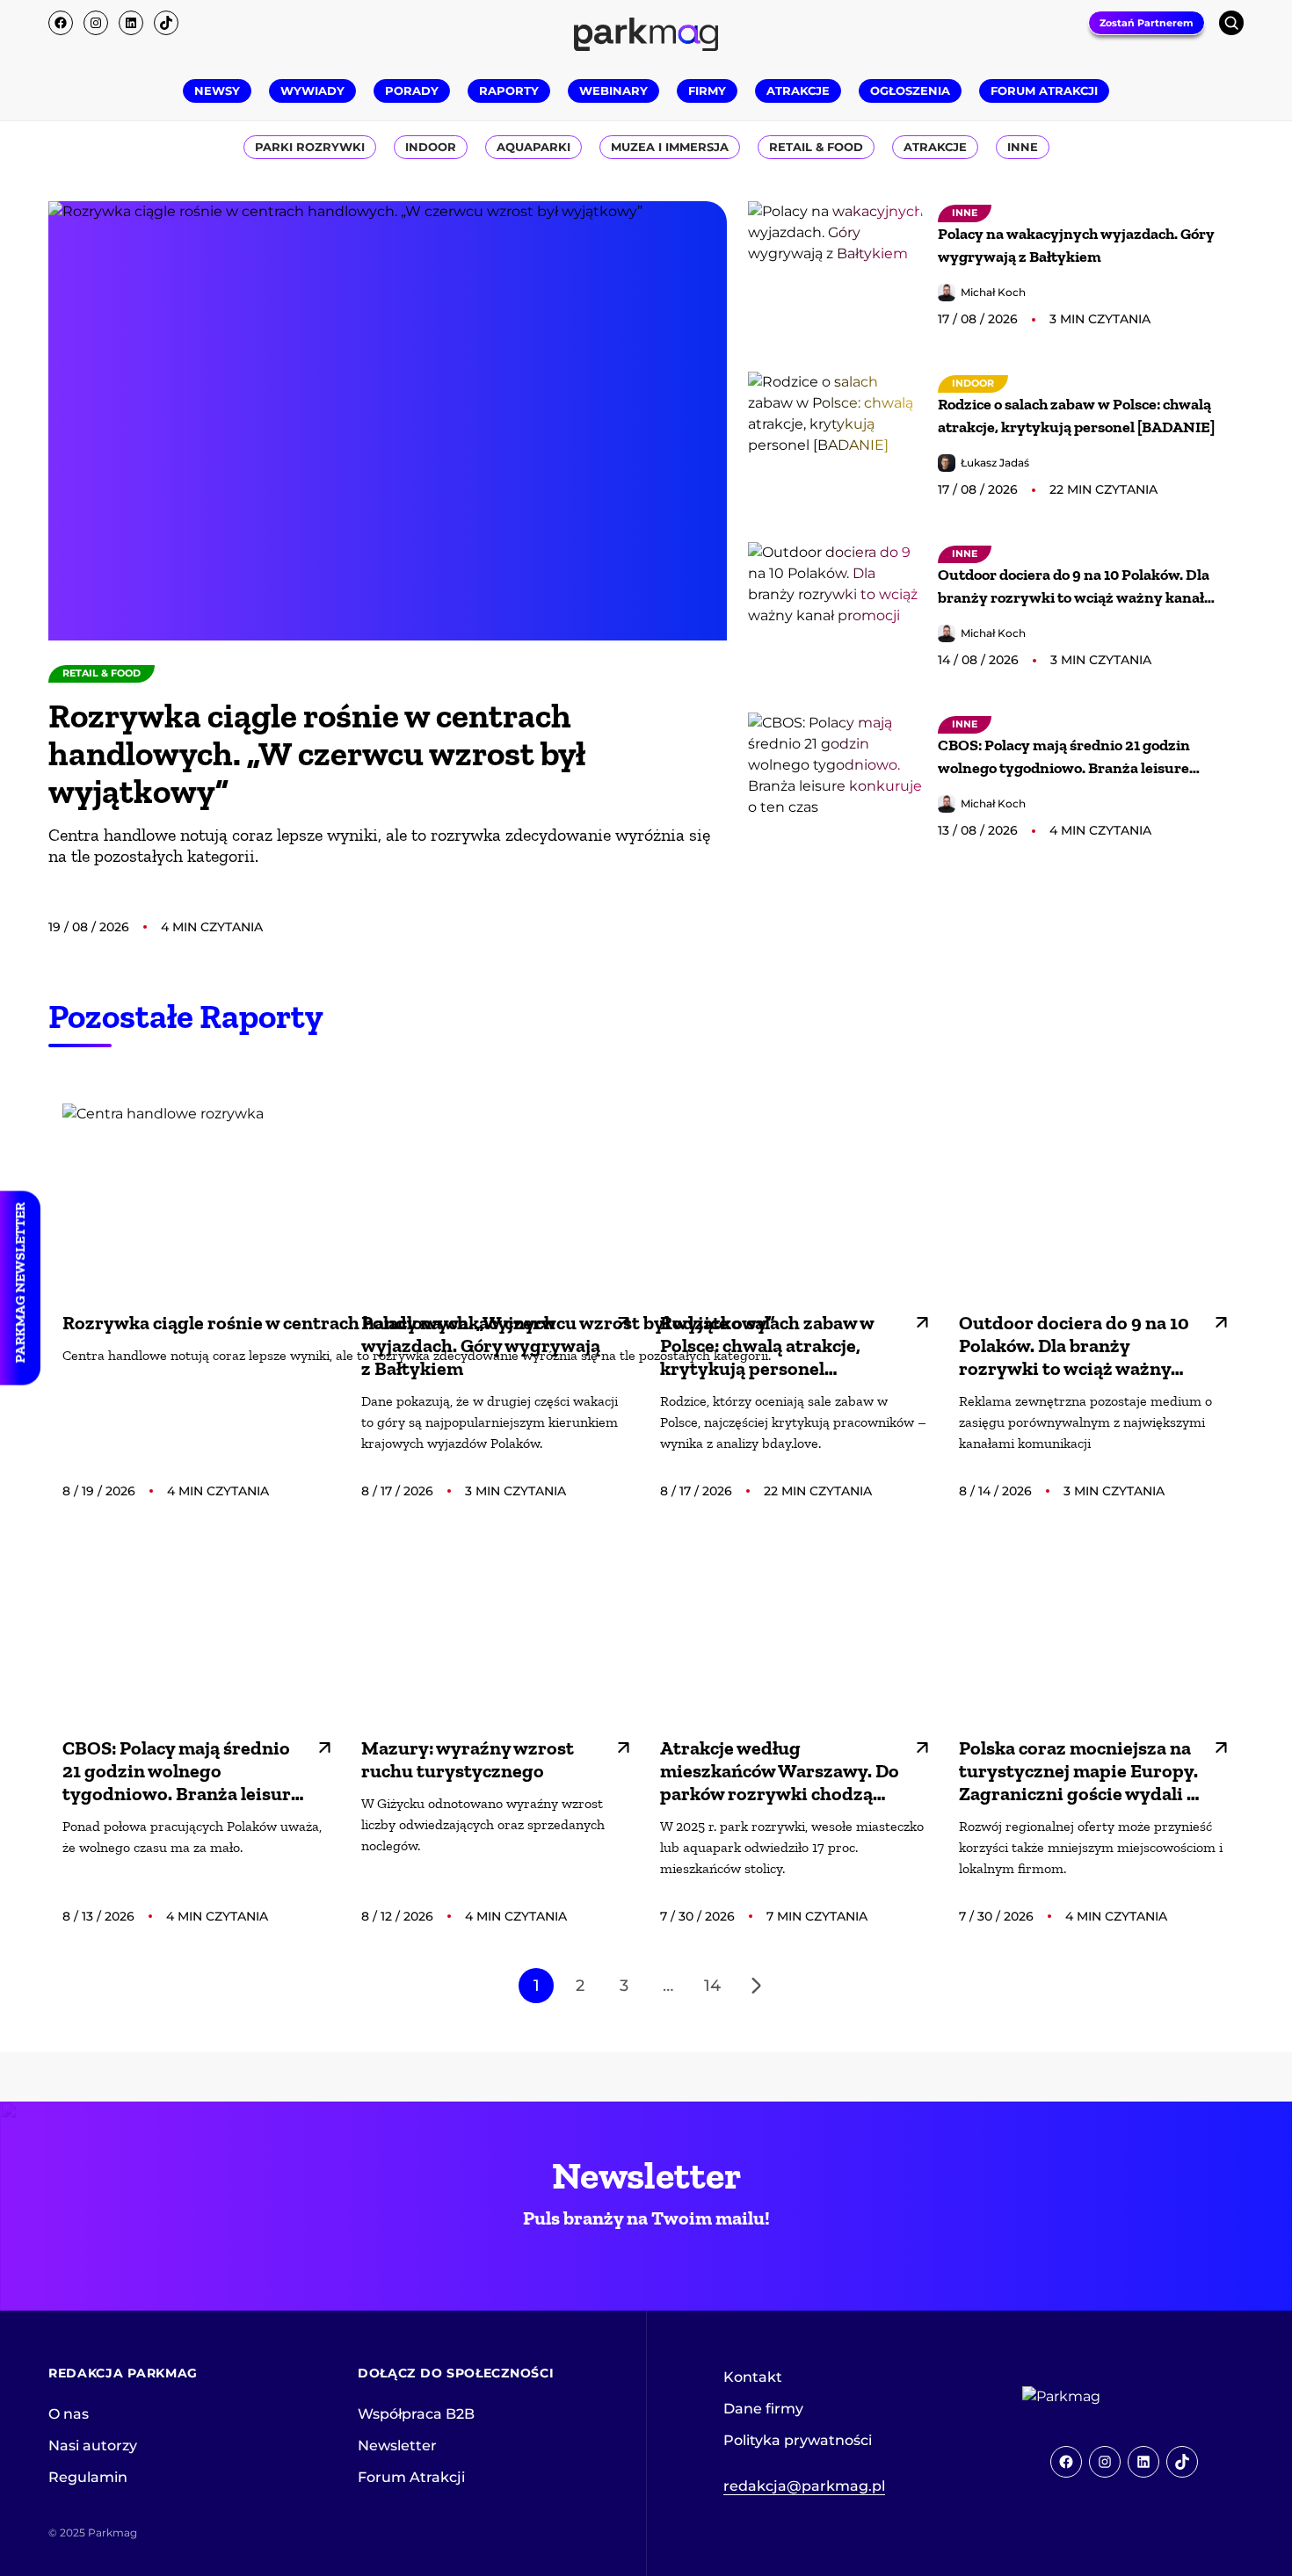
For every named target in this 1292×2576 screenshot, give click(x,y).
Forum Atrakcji (411, 2477)
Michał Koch (993, 292)
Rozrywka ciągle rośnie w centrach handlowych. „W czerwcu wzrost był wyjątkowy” (317, 753)
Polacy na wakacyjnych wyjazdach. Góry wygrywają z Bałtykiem (1076, 245)
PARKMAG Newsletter (20, 1283)
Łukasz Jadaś (995, 463)
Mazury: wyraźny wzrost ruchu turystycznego (468, 1760)
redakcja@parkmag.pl (804, 2486)
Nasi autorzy (93, 2446)
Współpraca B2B (416, 2414)
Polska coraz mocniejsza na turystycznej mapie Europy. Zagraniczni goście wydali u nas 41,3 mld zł (1078, 1771)
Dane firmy (763, 2409)
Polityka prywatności (798, 2440)
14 (712, 1986)
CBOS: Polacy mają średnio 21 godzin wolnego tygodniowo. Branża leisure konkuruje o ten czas (1064, 757)
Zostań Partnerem (1147, 23)
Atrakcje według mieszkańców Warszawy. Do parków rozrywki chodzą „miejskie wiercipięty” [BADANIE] (780, 1771)
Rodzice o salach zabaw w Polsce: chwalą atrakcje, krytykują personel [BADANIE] (1076, 416)
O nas (69, 2414)
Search (1231, 23)
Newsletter (397, 2446)
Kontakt (753, 2377)
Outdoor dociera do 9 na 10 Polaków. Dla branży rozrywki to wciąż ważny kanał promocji (1074, 587)
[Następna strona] (756, 1986)
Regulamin (88, 2477)
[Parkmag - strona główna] (1110, 2397)
